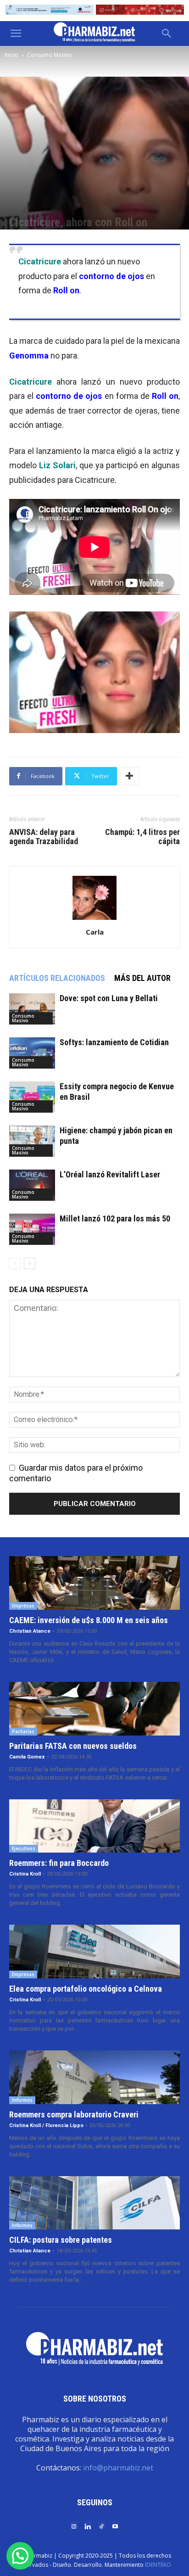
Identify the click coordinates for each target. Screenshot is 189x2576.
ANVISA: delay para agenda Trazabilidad (44, 837)
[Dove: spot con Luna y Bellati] (32, 1009)
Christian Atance (30, 1631)
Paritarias (23, 1731)
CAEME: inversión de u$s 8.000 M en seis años (89, 1620)
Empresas (23, 1606)
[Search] (167, 34)
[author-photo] (94, 919)
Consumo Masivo (50, 55)
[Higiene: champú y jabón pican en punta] (32, 1141)
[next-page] (30, 1263)
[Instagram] (74, 2526)
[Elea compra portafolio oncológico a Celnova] (94, 1952)
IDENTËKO (158, 2565)
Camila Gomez (27, 1757)
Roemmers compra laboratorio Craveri (74, 2114)
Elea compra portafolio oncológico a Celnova (86, 1989)
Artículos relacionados (57, 978)
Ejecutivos (24, 1848)
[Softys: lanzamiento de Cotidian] (32, 1053)
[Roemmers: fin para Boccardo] (94, 1826)
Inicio (11, 55)
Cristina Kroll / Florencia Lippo (46, 2125)
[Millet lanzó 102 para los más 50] (32, 1229)
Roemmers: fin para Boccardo (59, 1863)
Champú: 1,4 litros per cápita (142, 837)
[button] (16, 34)
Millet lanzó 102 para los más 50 (115, 1218)
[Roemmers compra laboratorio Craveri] (94, 2077)
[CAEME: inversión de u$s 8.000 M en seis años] (94, 1583)
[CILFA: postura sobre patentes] (94, 2203)
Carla (95, 932)
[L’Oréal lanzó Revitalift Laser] (32, 1185)
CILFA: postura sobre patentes (61, 2240)
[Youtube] (115, 2526)
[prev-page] (15, 1263)
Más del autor (142, 978)
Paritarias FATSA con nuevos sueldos (73, 1746)
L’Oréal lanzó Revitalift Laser (110, 1174)
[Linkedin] (88, 2526)
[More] (129, 776)
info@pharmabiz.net (118, 2468)
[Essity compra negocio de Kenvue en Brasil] (32, 1097)
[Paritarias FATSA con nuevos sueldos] (94, 1709)
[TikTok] (101, 2526)
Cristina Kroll (25, 1874)
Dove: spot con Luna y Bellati (109, 998)
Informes (22, 2100)
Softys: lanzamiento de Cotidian (114, 1042)
